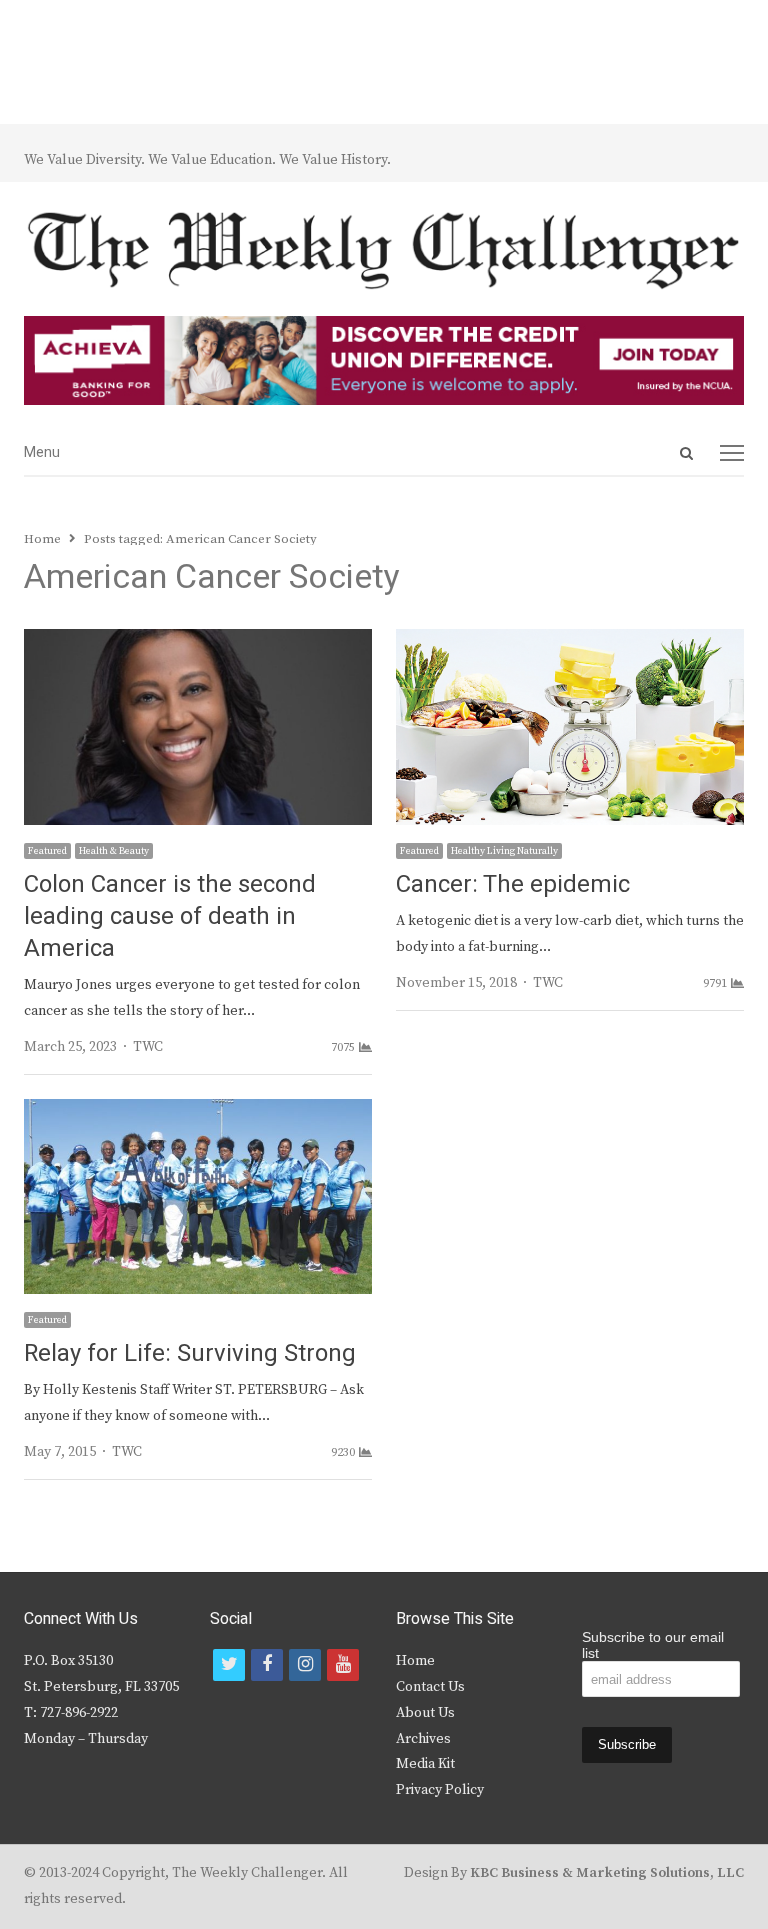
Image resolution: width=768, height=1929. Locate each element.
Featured (47, 851)
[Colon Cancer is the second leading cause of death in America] (198, 641)
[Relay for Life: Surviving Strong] (198, 1111)
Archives (423, 1739)
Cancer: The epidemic (513, 884)
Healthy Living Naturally (504, 851)
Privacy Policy (440, 1790)
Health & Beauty (114, 851)
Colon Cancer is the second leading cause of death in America (170, 916)
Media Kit (425, 1764)
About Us (425, 1713)
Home (415, 1661)
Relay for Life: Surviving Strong (190, 1353)
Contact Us (430, 1687)
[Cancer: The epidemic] (570, 641)
